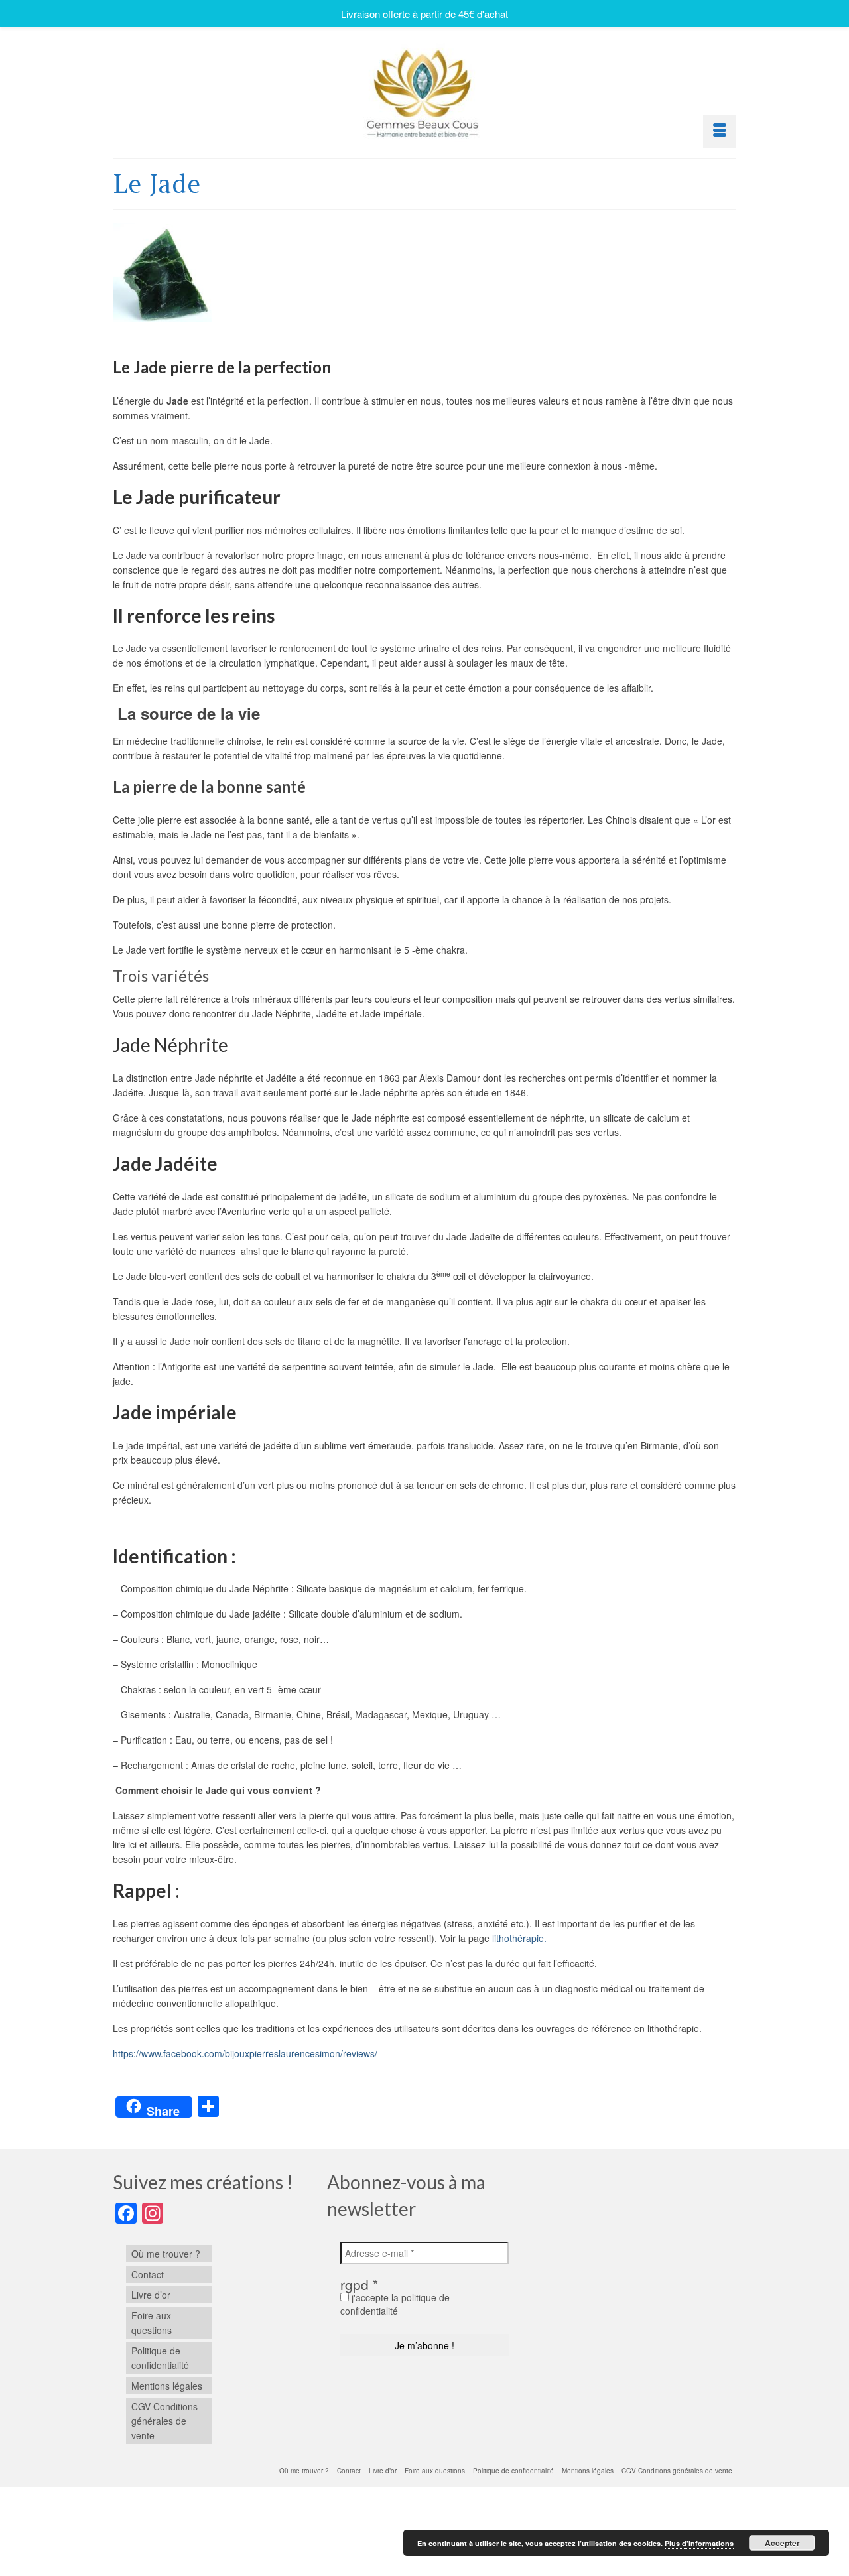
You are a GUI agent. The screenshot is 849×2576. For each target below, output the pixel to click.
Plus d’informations (699, 2543)
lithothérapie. (519, 1938)
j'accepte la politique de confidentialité (395, 2304)
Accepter (782, 2543)
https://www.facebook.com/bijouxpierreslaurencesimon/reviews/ (245, 2053)
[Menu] (720, 131)
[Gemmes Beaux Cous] (424, 90)
